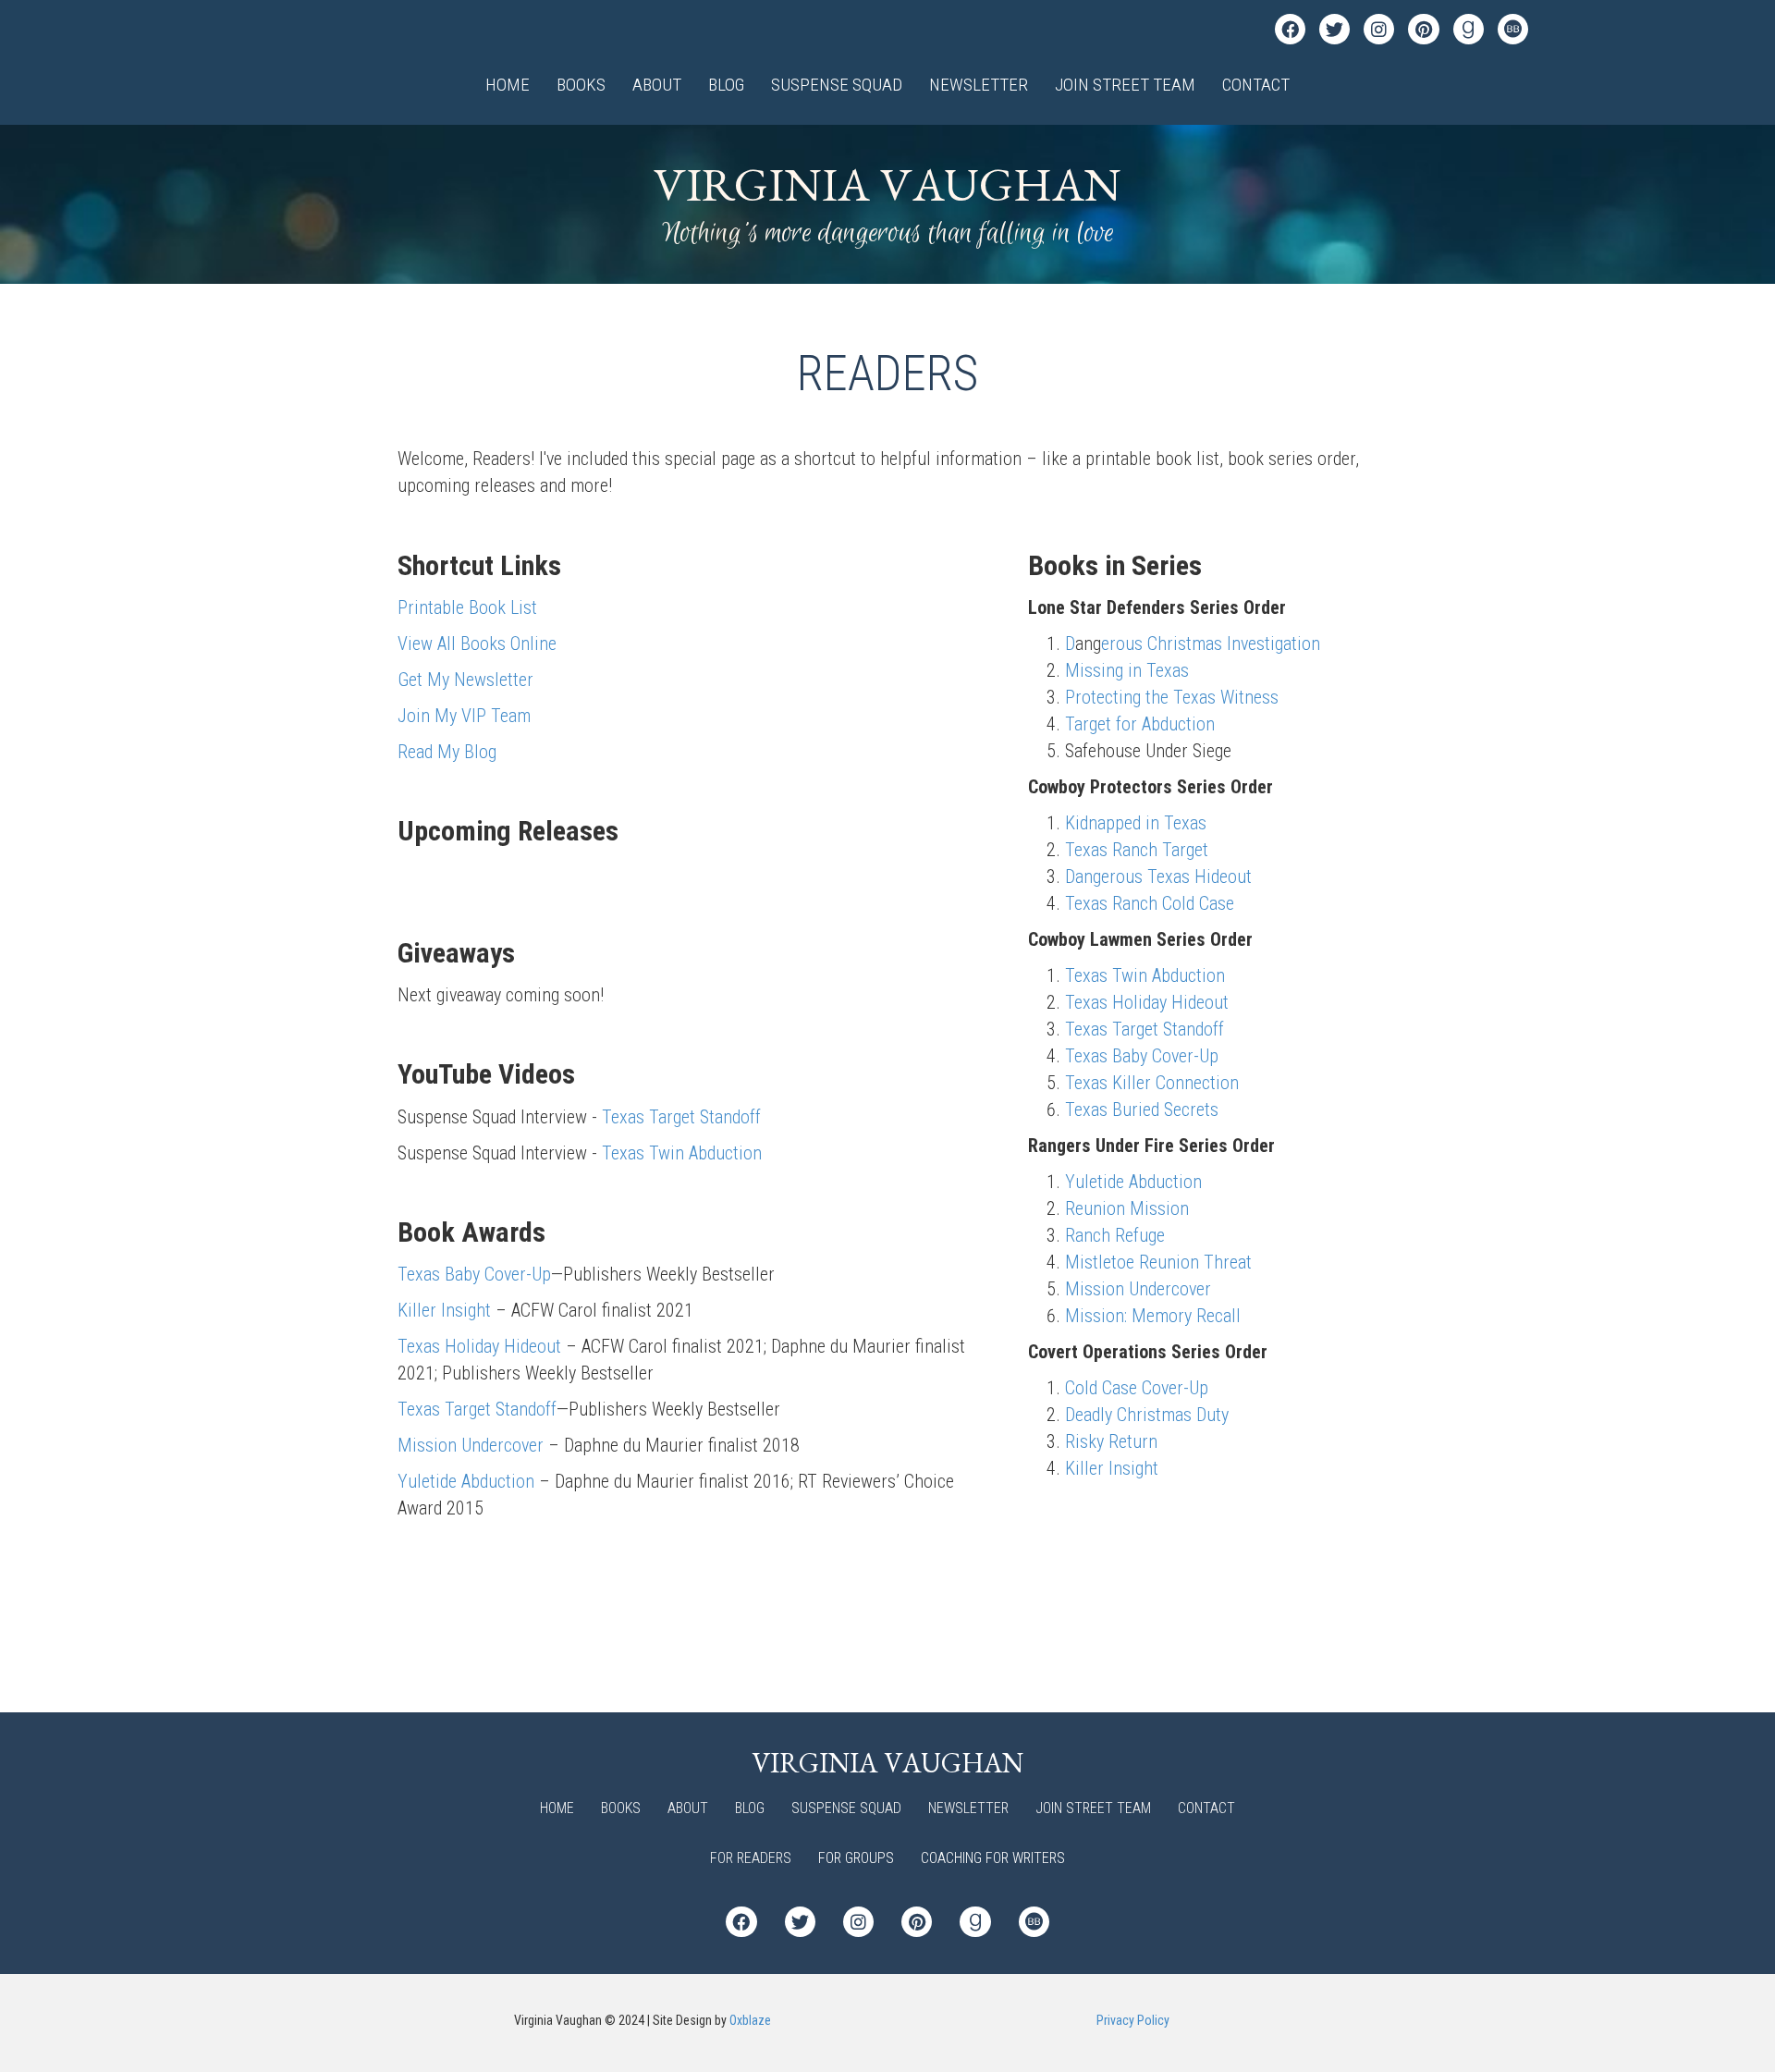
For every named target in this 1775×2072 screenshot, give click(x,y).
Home (508, 85)
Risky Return (1111, 1441)
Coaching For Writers (993, 1858)
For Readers (751, 1858)
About (657, 85)
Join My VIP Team (464, 716)
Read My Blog (447, 752)
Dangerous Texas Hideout (1158, 877)
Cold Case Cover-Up (1137, 1388)
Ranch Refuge (1115, 1235)
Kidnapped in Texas (1136, 823)
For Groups (856, 1858)
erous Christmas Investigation (1211, 644)
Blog (726, 85)
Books (581, 85)
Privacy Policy (1133, 2020)
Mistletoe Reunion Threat (1158, 1262)
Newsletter (979, 85)
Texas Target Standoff (681, 1117)
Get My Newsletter (465, 680)
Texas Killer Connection (1152, 1083)
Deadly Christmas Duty (1147, 1415)
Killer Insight (444, 1310)
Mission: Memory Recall (1153, 1316)
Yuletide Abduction (466, 1481)
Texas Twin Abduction (682, 1153)
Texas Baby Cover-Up (474, 1274)
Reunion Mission (1127, 1208)
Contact (1256, 85)
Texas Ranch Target (1137, 850)
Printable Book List (467, 607)
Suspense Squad (837, 85)
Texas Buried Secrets (1142, 1110)
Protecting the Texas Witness (1172, 697)
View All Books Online (477, 644)
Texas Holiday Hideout (479, 1346)
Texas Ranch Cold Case (1150, 903)
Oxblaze (750, 2020)
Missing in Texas (1127, 670)
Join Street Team (1125, 85)
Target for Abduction (1140, 724)
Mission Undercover (471, 1445)
